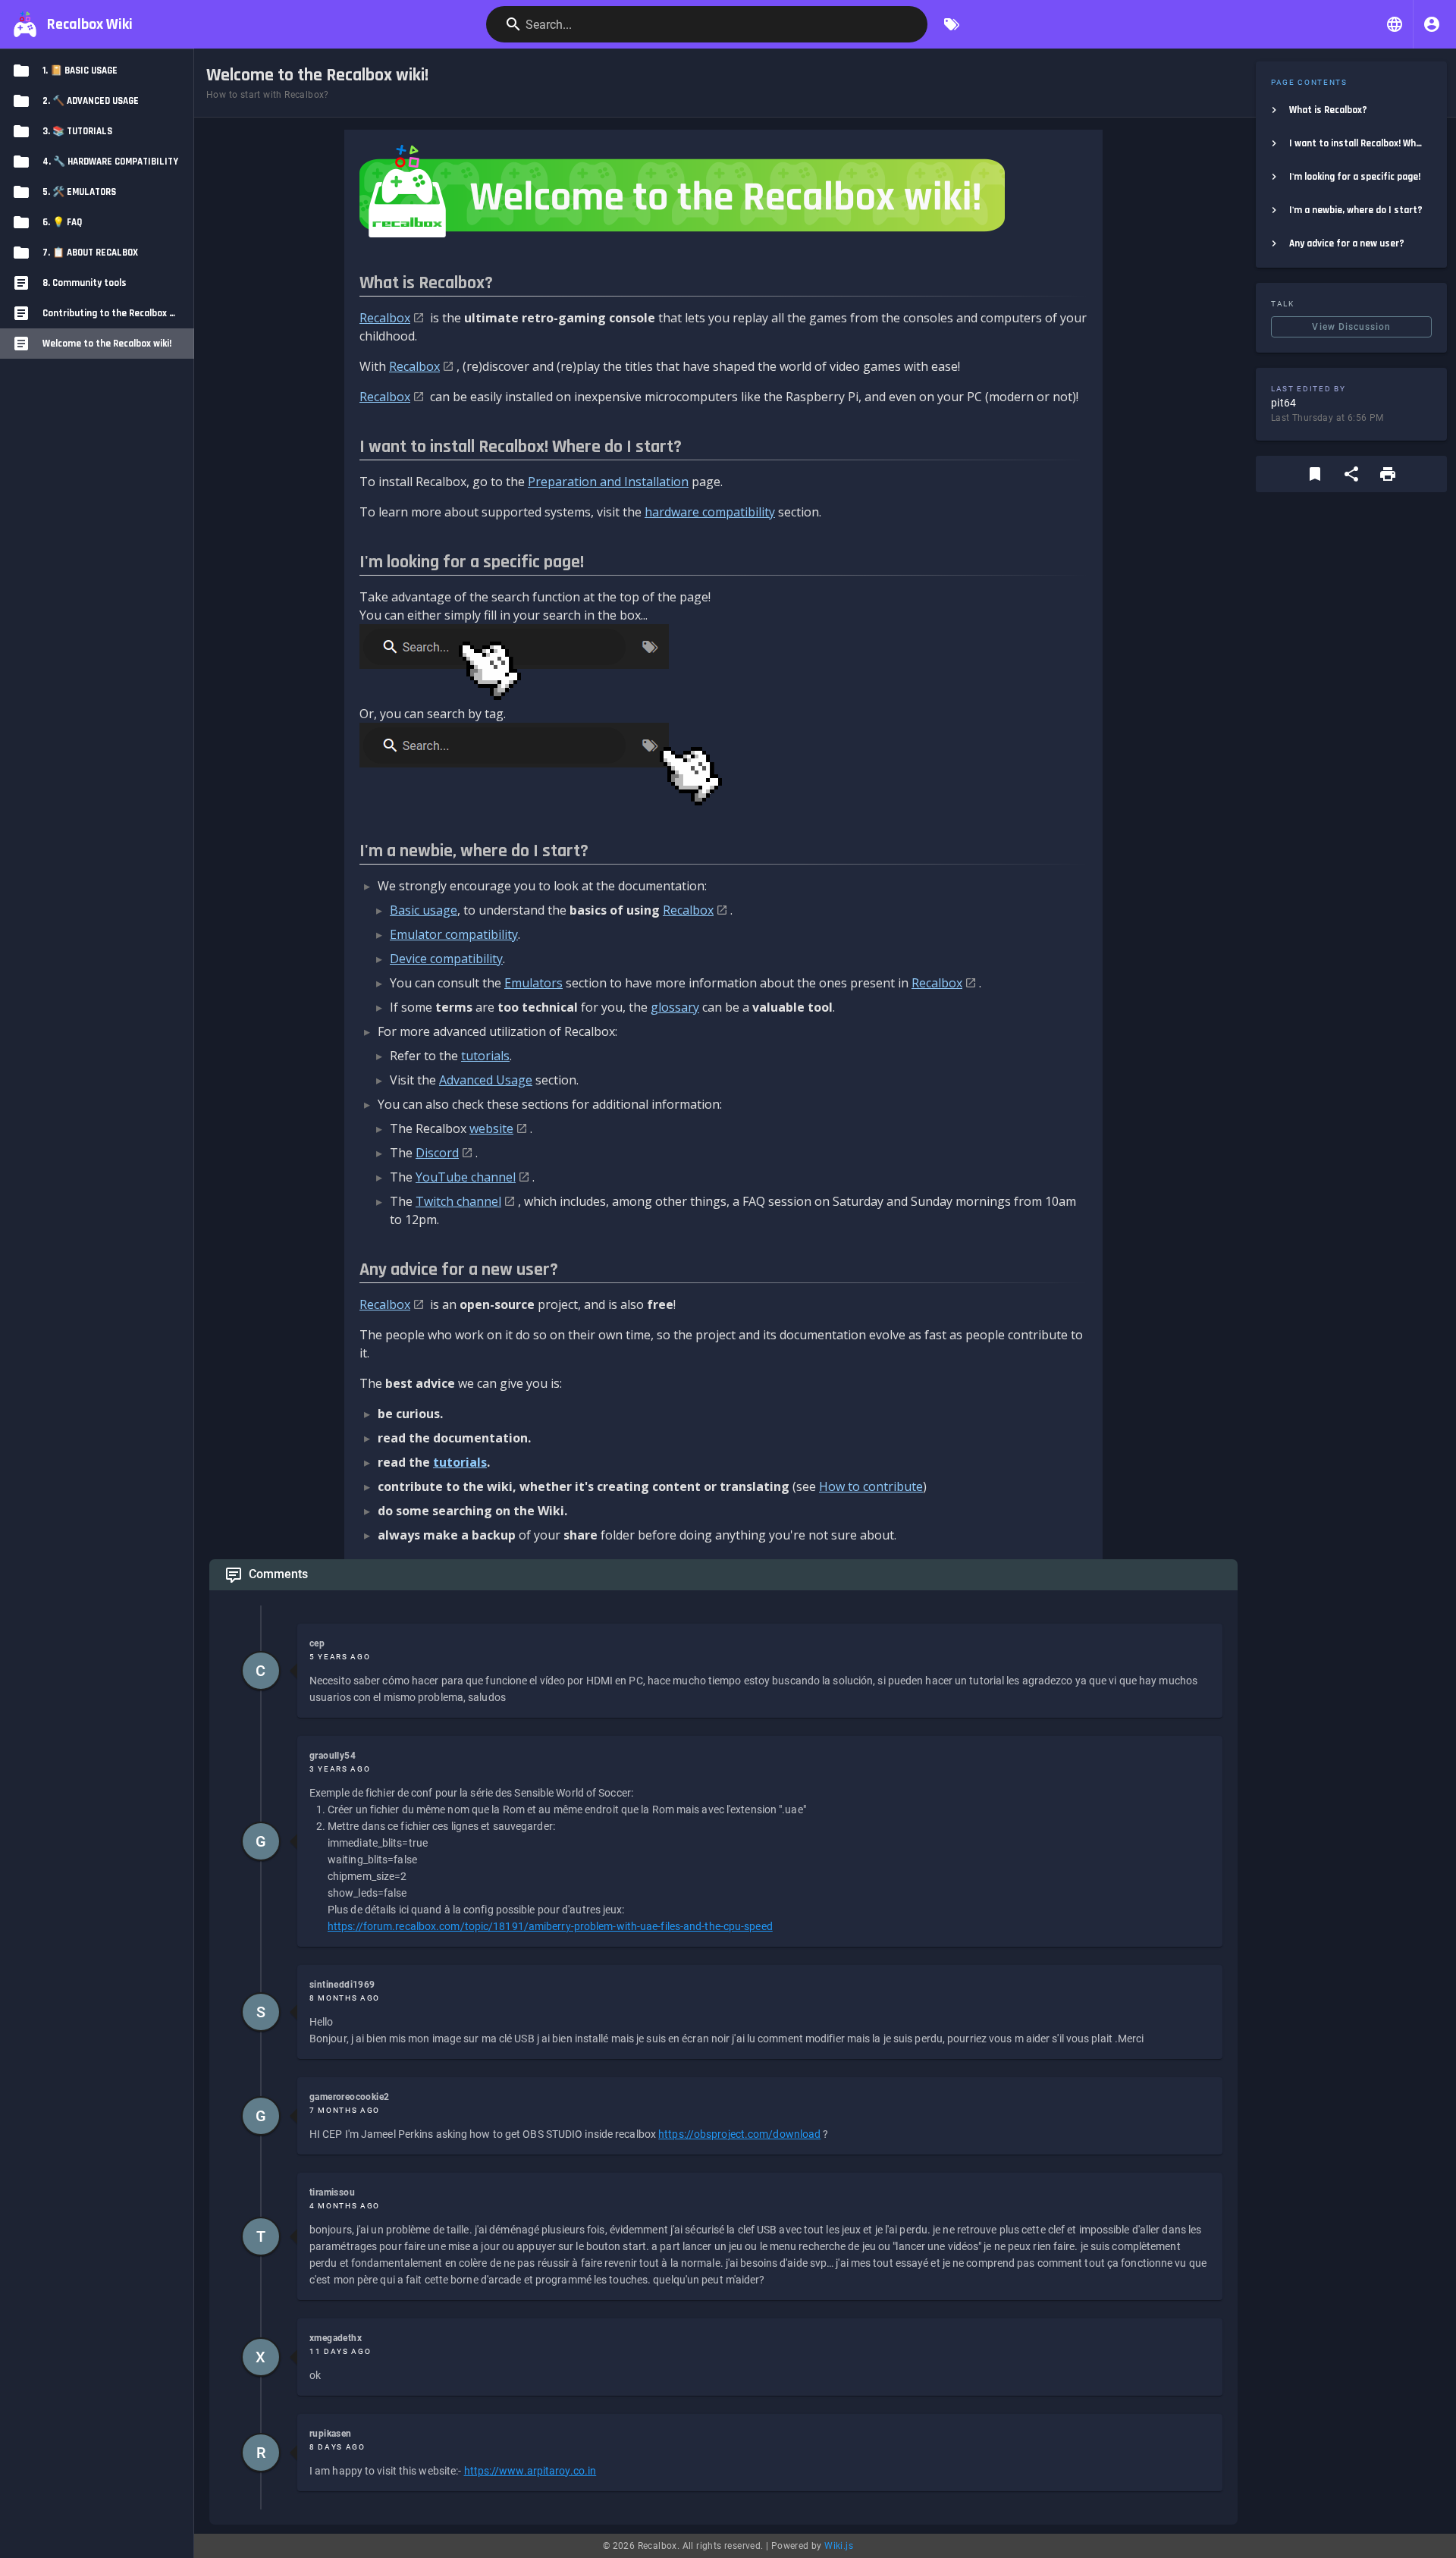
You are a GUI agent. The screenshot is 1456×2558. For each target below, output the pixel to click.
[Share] (1351, 474)
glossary (675, 1007)
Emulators (533, 983)
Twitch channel (458, 1201)
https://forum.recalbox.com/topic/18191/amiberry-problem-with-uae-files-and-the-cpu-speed (550, 1926)
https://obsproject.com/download (739, 2134)
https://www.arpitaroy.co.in (530, 2471)
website (491, 1128)
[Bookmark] (1315, 474)
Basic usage (424, 910)
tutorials (485, 1056)
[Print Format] (1388, 474)
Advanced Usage (486, 1080)
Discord (437, 1153)
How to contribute (871, 1486)
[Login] (1432, 24)
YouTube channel (466, 1177)
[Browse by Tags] (952, 24)
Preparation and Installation (608, 482)
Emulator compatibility (454, 934)
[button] (1395, 24)
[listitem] (1351, 110)
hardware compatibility (710, 512)
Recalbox (385, 318)
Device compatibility (446, 959)
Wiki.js (839, 2546)
